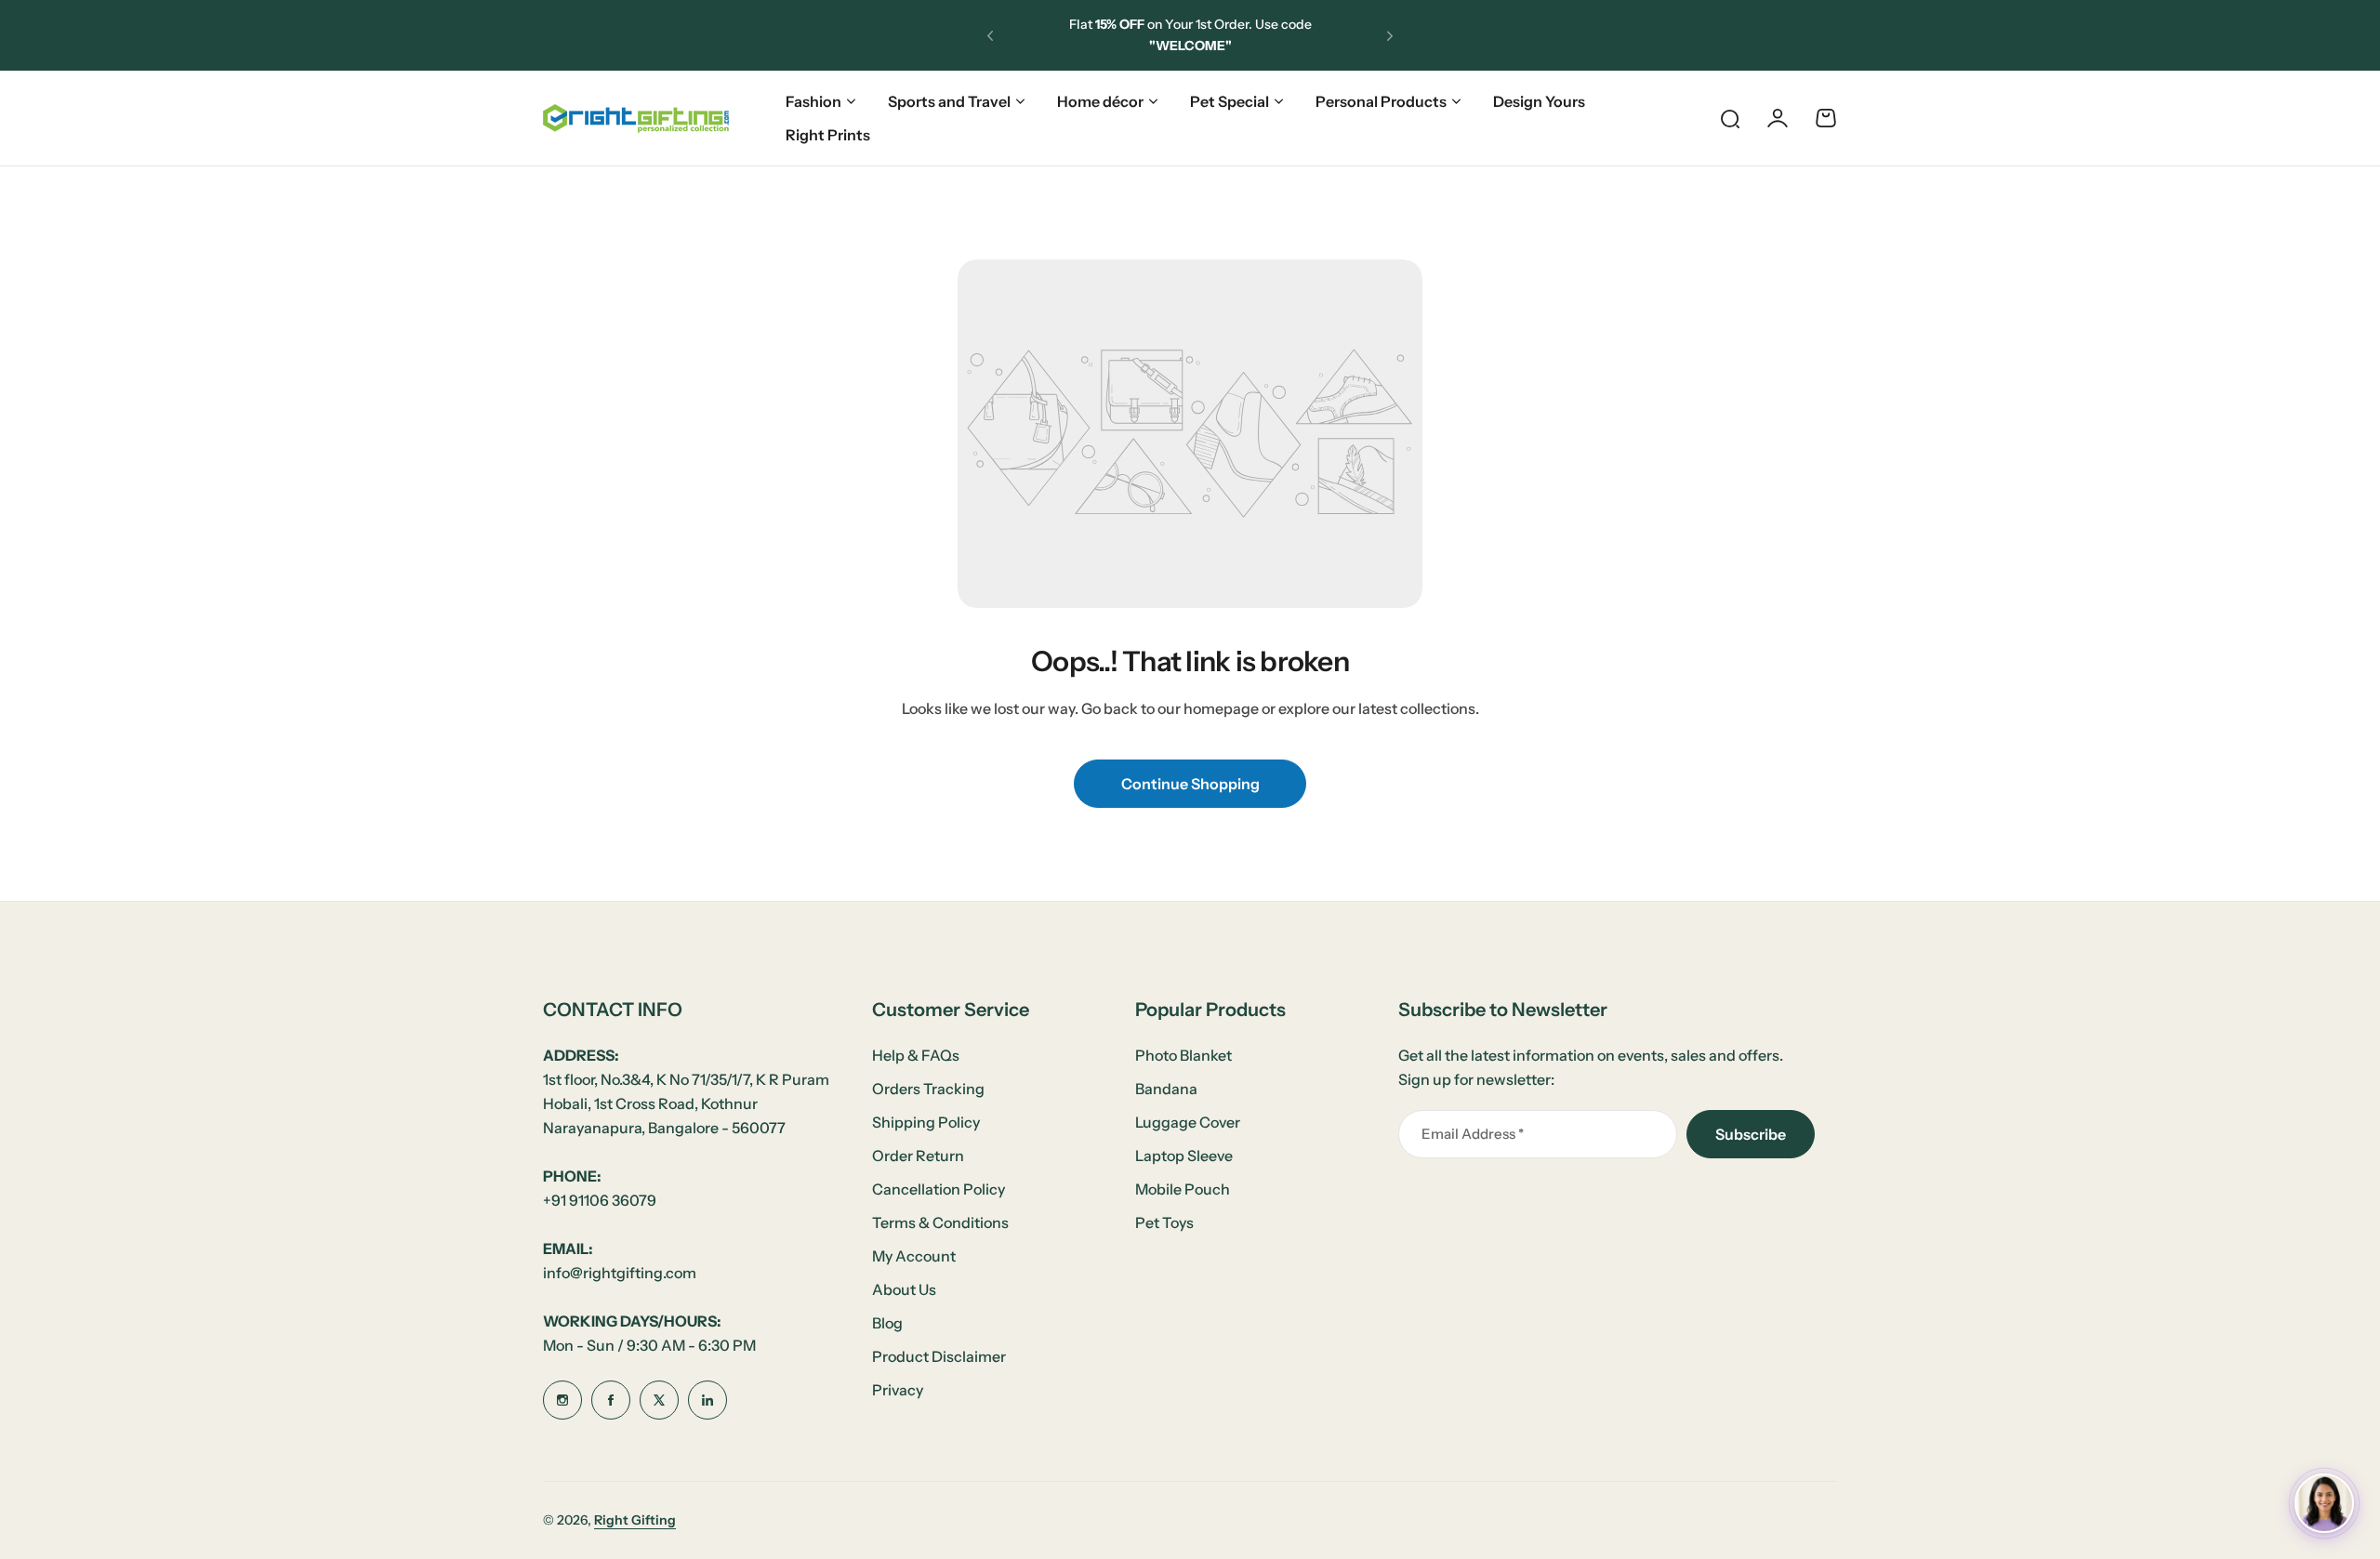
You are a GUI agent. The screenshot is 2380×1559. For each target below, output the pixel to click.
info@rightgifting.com (620, 1273)
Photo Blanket (1183, 1055)
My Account (914, 1256)
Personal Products (1381, 101)
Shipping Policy (926, 1122)
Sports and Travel (949, 101)
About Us (904, 1289)
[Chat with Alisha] (2324, 1503)
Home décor (1100, 101)
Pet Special (1230, 101)
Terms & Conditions (940, 1222)
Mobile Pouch (1183, 1189)
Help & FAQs (916, 1055)
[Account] (1778, 118)
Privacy (898, 1390)
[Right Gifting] (636, 119)
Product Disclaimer (939, 1356)
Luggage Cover (1188, 1122)
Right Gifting (635, 1520)
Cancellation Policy (939, 1189)
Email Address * (1473, 1134)
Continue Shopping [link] (1190, 784)
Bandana (1166, 1089)
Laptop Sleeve (1184, 1156)
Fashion (813, 101)
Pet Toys (1164, 1222)
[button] (990, 35)
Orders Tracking (928, 1089)
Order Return (918, 1156)
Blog (887, 1323)
